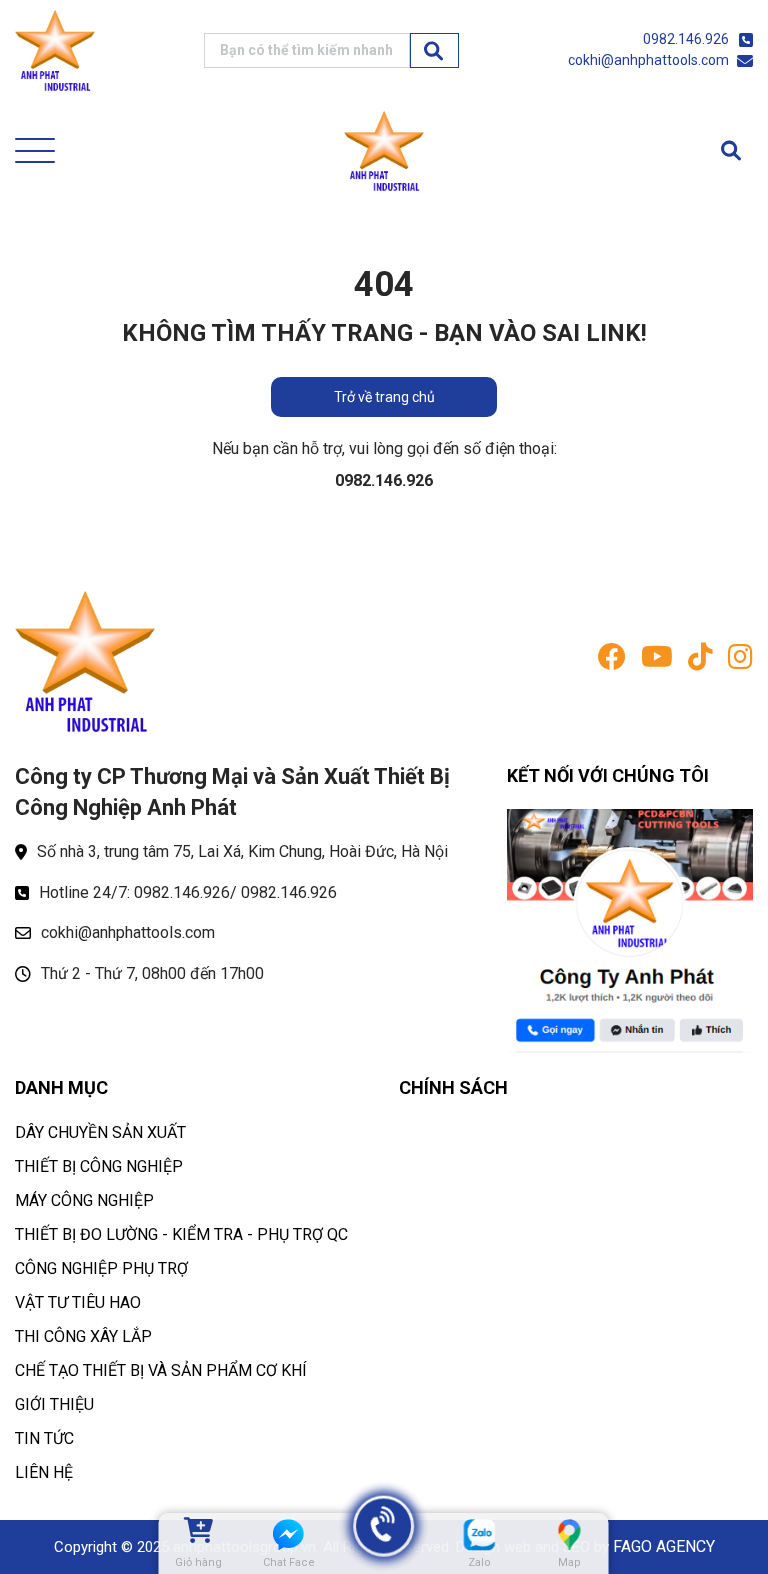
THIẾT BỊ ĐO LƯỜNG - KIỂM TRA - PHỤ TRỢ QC (181, 1234)
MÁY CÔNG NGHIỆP (84, 1200)
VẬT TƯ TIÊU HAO (78, 1302)
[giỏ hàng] (198, 1534)
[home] (55, 50)
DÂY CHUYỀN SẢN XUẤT (100, 1132)
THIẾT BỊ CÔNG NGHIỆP (99, 1166)
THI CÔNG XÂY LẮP (83, 1336)
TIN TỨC (44, 1438)
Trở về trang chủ (384, 397)
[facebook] (612, 661)
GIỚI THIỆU (54, 1404)
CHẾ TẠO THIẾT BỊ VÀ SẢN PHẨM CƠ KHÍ (161, 1370)
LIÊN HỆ (44, 1472)
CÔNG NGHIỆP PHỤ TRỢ (101, 1268)
